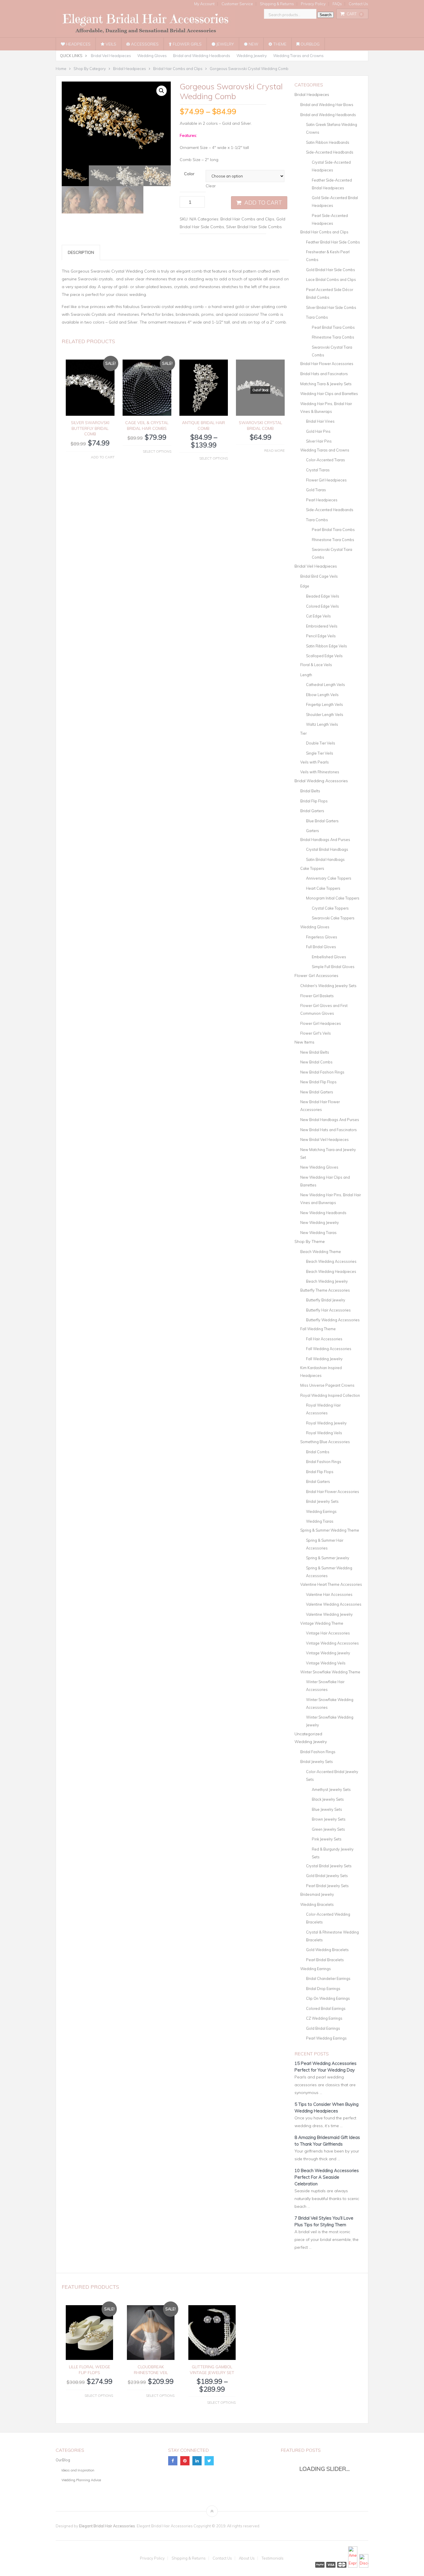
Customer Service (237, 4)
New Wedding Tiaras (318, 1233)
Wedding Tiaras (320, 1521)
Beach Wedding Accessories (331, 1261)
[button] (162, 91)
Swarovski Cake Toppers (333, 918)
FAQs (337, 4)
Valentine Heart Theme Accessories (331, 1584)
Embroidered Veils (322, 626)
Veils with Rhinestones (320, 772)
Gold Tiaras (316, 490)
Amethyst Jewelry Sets (331, 1789)
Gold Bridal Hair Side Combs (331, 270)
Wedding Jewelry (252, 56)
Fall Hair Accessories (324, 1339)
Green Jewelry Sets (328, 1829)
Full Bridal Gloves (321, 947)
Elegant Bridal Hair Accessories (107, 2526)
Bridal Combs (318, 1452)
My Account (204, 4)
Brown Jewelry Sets (329, 1819)
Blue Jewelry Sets (327, 1809)
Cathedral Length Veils (325, 685)
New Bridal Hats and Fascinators (329, 1130)
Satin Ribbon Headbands (328, 142)
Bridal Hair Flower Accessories (327, 364)
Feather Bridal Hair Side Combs (333, 242)
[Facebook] (173, 2461)
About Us (247, 2558)
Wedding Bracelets (317, 1904)
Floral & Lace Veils (316, 665)
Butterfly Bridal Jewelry (326, 1300)
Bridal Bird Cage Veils (319, 576)
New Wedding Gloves (319, 1167)
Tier (303, 733)
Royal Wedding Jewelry (326, 1423)
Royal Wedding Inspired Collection (330, 1395)
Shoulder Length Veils (325, 715)
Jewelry (225, 44)
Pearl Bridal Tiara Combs (333, 327)
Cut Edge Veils (318, 616)
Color (189, 174)
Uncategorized (308, 1734)
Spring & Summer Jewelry (328, 1558)
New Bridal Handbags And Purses (330, 1120)
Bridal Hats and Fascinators (324, 374)
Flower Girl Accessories (316, 976)
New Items (304, 1042)
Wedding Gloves (152, 56)
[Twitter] (209, 2461)
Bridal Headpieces (312, 95)
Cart (354, 14)
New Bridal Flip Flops (318, 1082)
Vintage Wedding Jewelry (328, 1653)
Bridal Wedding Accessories (321, 781)
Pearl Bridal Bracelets (325, 1960)
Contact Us (358, 4)
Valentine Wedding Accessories (334, 1604)
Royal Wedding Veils (324, 1433)
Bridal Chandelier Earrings (328, 1978)
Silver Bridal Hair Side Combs (254, 227)
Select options (157, 451)
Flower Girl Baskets (317, 996)
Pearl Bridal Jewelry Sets (327, 1886)
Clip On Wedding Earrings (328, 1998)
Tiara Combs (317, 317)
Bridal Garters (312, 811)
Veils (110, 44)
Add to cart (263, 203)
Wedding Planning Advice (81, 2480)
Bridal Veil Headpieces (111, 56)
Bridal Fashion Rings (324, 1462)
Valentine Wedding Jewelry (329, 1614)
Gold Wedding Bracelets (327, 1950)
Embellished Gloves (329, 957)
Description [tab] (81, 252)
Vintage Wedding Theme (322, 1623)
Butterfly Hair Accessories (328, 1310)
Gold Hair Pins (318, 431)
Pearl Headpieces (322, 500)
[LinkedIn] (197, 2461)
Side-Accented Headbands (330, 152)
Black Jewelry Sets (328, 1799)
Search (325, 15)
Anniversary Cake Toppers (329, 878)
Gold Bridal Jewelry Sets (327, 1876)
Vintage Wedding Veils (326, 1663)
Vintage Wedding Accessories (332, 1643)
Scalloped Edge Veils (324, 656)
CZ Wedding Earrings (324, 2018)
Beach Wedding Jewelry (327, 1281)
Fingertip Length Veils (324, 704)
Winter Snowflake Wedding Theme (330, 1672)
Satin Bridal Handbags (325, 859)
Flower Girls (187, 44)
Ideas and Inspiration (78, 2470)
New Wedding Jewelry (320, 1222)
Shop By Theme (310, 1241)
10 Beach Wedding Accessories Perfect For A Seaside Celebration (327, 2177)
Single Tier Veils (320, 753)
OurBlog (309, 44)
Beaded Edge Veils (323, 596)
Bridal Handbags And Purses (325, 840)
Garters (313, 831)
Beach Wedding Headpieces (331, 1271)
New (253, 44)
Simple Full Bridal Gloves (333, 967)
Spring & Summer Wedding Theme (330, 1530)
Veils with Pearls (315, 762)
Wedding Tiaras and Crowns (298, 56)
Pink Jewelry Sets (327, 1839)
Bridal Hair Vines (320, 421)
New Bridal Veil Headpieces (324, 1139)
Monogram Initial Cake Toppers (333, 898)
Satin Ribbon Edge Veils (327, 646)
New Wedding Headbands (323, 1213)
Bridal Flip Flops (314, 801)
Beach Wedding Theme (321, 1252)
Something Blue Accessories (325, 1442)
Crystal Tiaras (318, 470)
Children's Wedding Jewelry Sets (328, 986)
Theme (279, 44)
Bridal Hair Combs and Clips (247, 219)
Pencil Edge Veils (321, 636)
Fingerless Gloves (322, 937)
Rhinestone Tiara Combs (333, 337)
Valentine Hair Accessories (329, 1594)
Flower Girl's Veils (316, 1033)
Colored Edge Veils (322, 606)
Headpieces (78, 44)
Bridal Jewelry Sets (322, 1501)
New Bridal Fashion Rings (322, 1072)
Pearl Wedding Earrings (326, 2038)
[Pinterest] (185, 2461)
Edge (305, 586)
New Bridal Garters (317, 1092)
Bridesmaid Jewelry (317, 1894)
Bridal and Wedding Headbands (202, 56)
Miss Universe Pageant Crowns (327, 1385)
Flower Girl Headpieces (326, 480)
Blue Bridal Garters (322, 821)
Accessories (144, 44)
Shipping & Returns (277, 4)
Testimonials (273, 2558)
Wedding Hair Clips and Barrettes (329, 394)
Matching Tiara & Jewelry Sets (326, 384)
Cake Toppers (312, 868)
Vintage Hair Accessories (328, 1633)
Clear (211, 186)
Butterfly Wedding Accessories (333, 1320)
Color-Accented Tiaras (325, 460)
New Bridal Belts (315, 1052)
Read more (274, 450)
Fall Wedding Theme (318, 1329)
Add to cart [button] (103, 457)
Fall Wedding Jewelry (324, 1359)
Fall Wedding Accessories (329, 1349)
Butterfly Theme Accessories (325, 1290)
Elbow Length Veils (322, 695)
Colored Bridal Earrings (326, 2008)
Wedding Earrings (321, 1511)
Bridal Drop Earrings (323, 1989)
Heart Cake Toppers (323, 888)
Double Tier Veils (321, 743)
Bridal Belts (310, 791)
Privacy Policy (313, 4)
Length (306, 675)
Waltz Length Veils (322, 724)
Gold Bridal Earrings (323, 2028)
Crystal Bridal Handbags (327, 849)
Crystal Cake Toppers (330, 908)
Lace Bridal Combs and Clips (331, 279)
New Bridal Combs (316, 1062)
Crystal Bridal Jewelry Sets (329, 1866)
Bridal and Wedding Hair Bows (327, 105)
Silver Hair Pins (319, 441)
